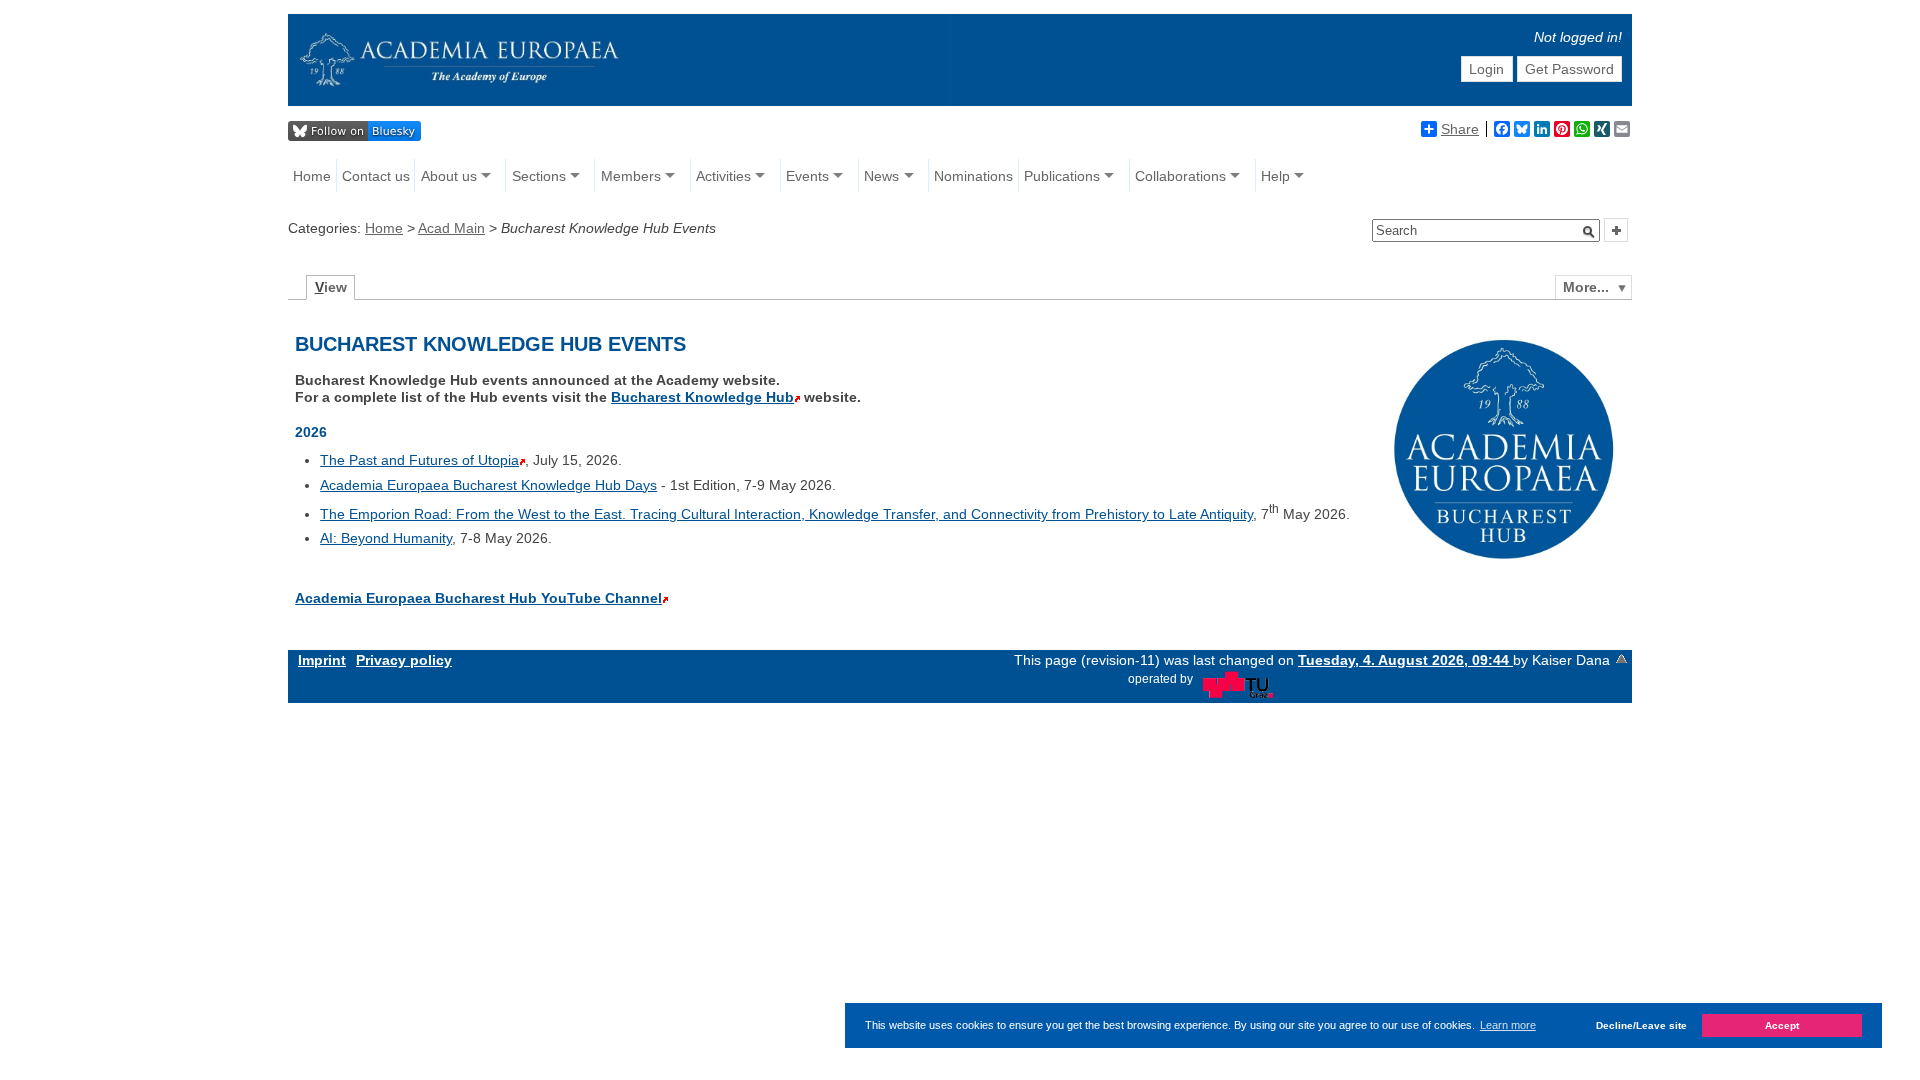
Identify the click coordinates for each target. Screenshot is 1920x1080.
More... (1586, 287)
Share (1460, 129)
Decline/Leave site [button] (1641, 1025)
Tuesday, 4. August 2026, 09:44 (1405, 660)
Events (807, 176)
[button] (1589, 232)
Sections (539, 176)
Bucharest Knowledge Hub (702, 397)
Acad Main (451, 228)
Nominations (973, 176)
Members (631, 176)
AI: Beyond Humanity (386, 538)
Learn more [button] (1508, 1025)
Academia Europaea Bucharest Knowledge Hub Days (488, 485)
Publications (1062, 176)
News (881, 176)
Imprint (322, 660)
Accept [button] (1782, 1025)
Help (1275, 176)
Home (312, 176)
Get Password (1569, 69)
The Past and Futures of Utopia (419, 460)
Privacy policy (404, 660)
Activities (723, 176)
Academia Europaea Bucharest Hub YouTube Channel (478, 598)
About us (449, 176)
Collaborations (1180, 176)
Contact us (376, 176)
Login (1486, 69)
